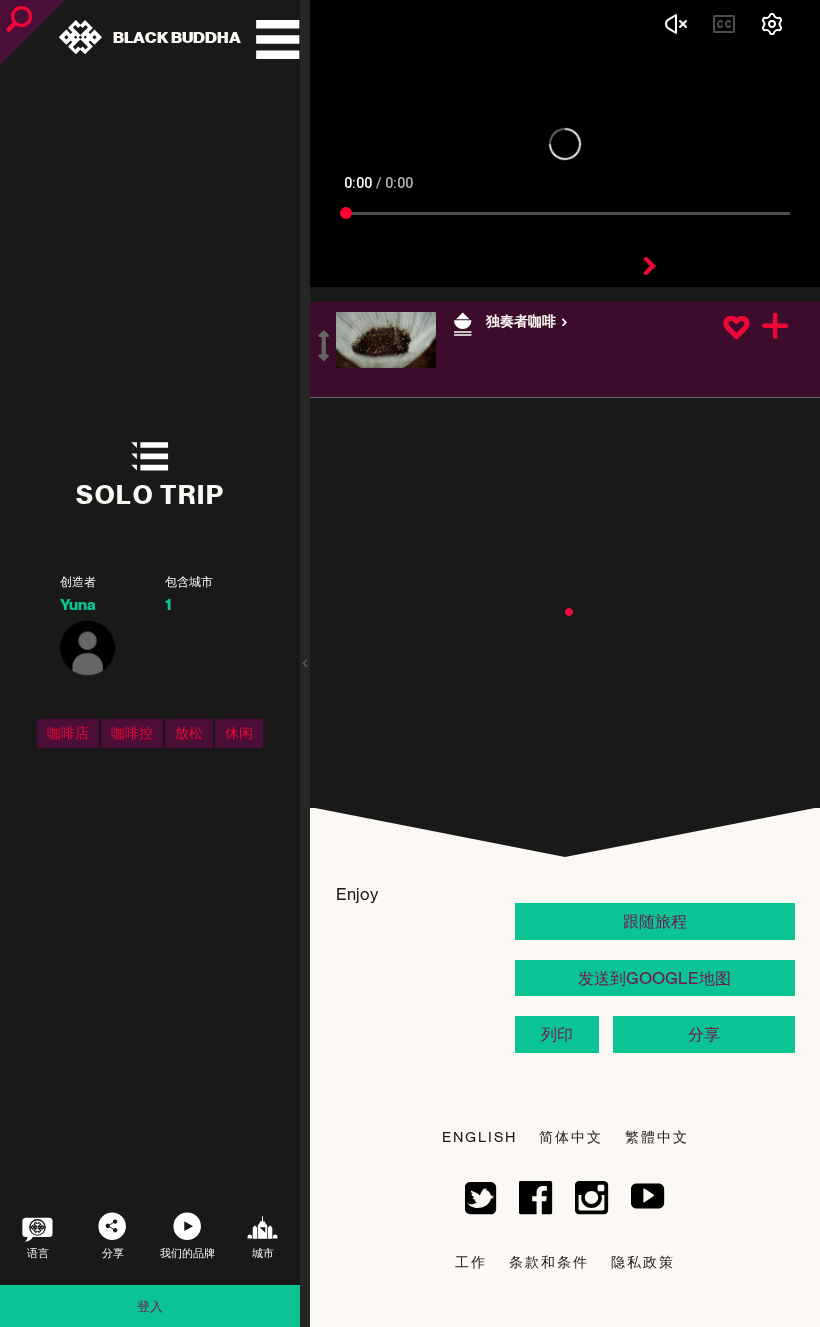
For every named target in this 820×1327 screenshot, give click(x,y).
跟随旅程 (655, 921)
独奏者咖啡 (522, 321)
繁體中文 (657, 1136)
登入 (150, 1306)
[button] (569, 612)
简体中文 (571, 1136)
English (479, 1136)
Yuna (78, 605)
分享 (704, 1034)
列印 (557, 1034)
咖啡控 (132, 732)
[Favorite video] (736, 329)
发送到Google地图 (654, 978)
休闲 (239, 732)
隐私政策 (643, 1261)
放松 (189, 732)
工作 (471, 1261)
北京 (499, 343)
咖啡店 (68, 732)
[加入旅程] (775, 328)
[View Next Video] (650, 267)
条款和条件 (549, 1261)
